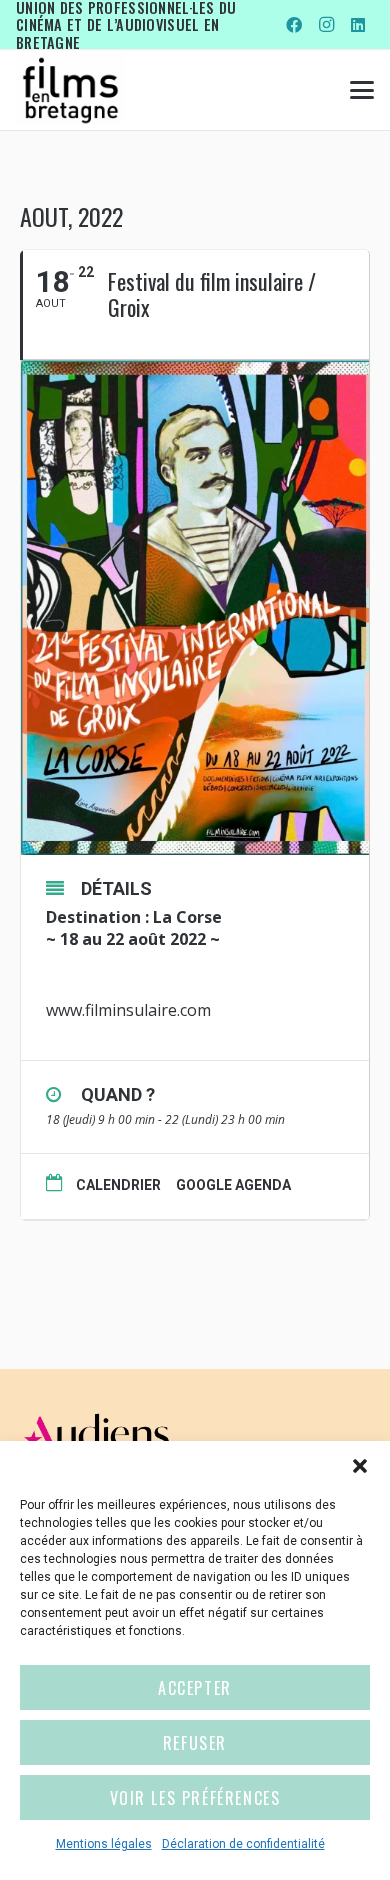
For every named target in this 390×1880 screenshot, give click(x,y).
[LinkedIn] (358, 25)
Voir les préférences (195, 1798)
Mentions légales (104, 1844)
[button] (360, 1466)
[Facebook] (294, 25)
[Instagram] (326, 25)
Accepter (195, 1688)
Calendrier (118, 1185)
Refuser (195, 1743)
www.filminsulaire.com (128, 1010)
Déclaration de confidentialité (243, 1844)
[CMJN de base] (70, 90)
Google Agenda (233, 1185)
